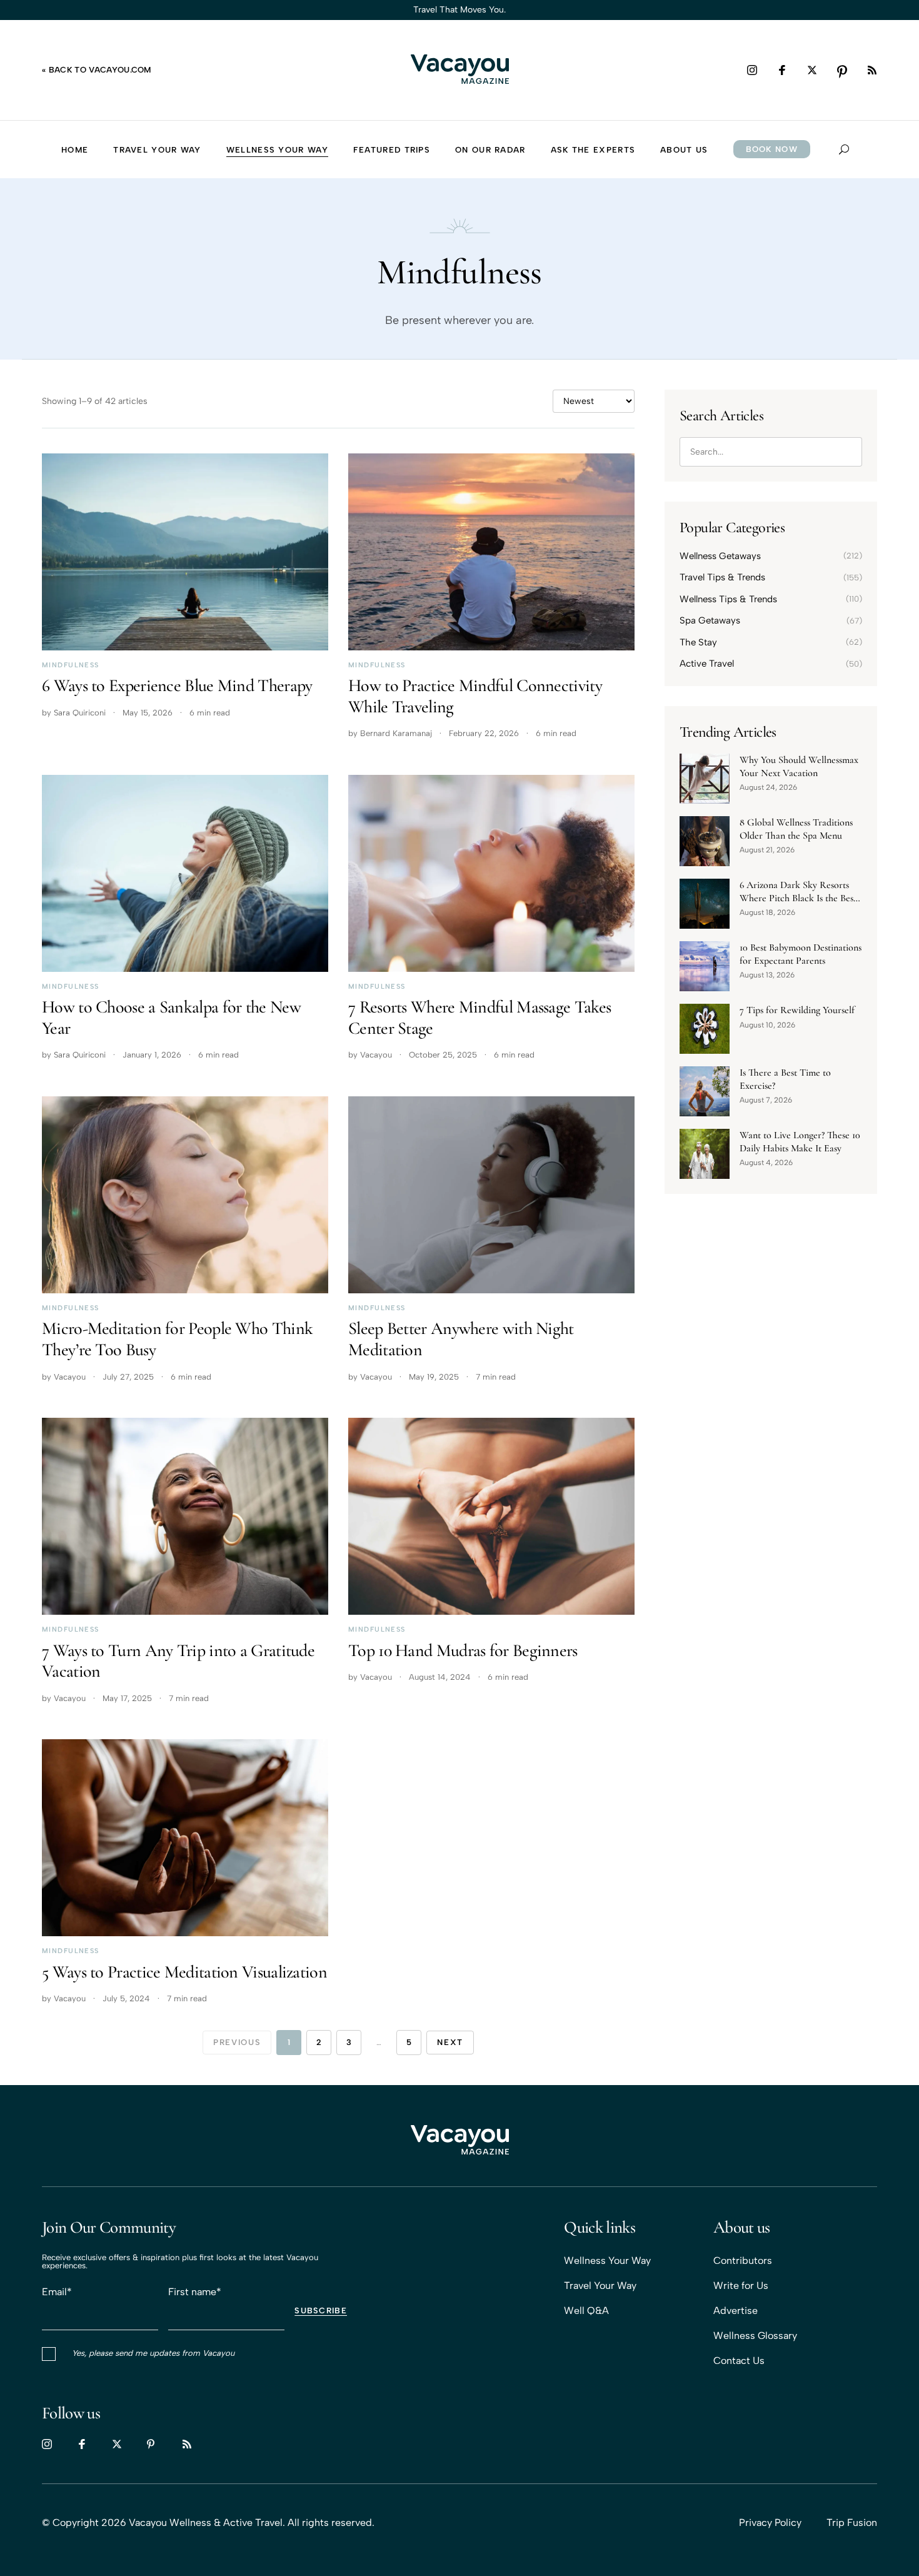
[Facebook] (782, 70)
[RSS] (872, 70)
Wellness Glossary (755, 2336)
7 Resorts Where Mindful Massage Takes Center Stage (480, 1018)
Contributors (743, 2260)
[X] (812, 70)
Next (450, 2042)
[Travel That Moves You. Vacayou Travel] (460, 2141)
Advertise (736, 2311)
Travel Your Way (600, 2286)
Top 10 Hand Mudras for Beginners (463, 1650)
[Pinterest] (842, 70)
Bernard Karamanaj (396, 733)
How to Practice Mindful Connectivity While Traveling (475, 696)
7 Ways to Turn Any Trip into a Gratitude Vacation (178, 1661)
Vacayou (376, 1055)
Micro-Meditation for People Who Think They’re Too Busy (177, 1339)
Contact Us (739, 2361)
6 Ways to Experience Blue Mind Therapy (177, 685)
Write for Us (741, 2286)
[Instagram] (752, 70)
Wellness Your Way (607, 2260)
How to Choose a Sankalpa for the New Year (171, 1018)
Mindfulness (71, 665)
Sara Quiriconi (80, 713)
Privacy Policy (770, 2523)
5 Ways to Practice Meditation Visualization (184, 1972)
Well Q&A (586, 2311)
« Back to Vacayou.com (97, 70)
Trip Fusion (852, 2523)
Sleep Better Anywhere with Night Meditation (461, 1339)
